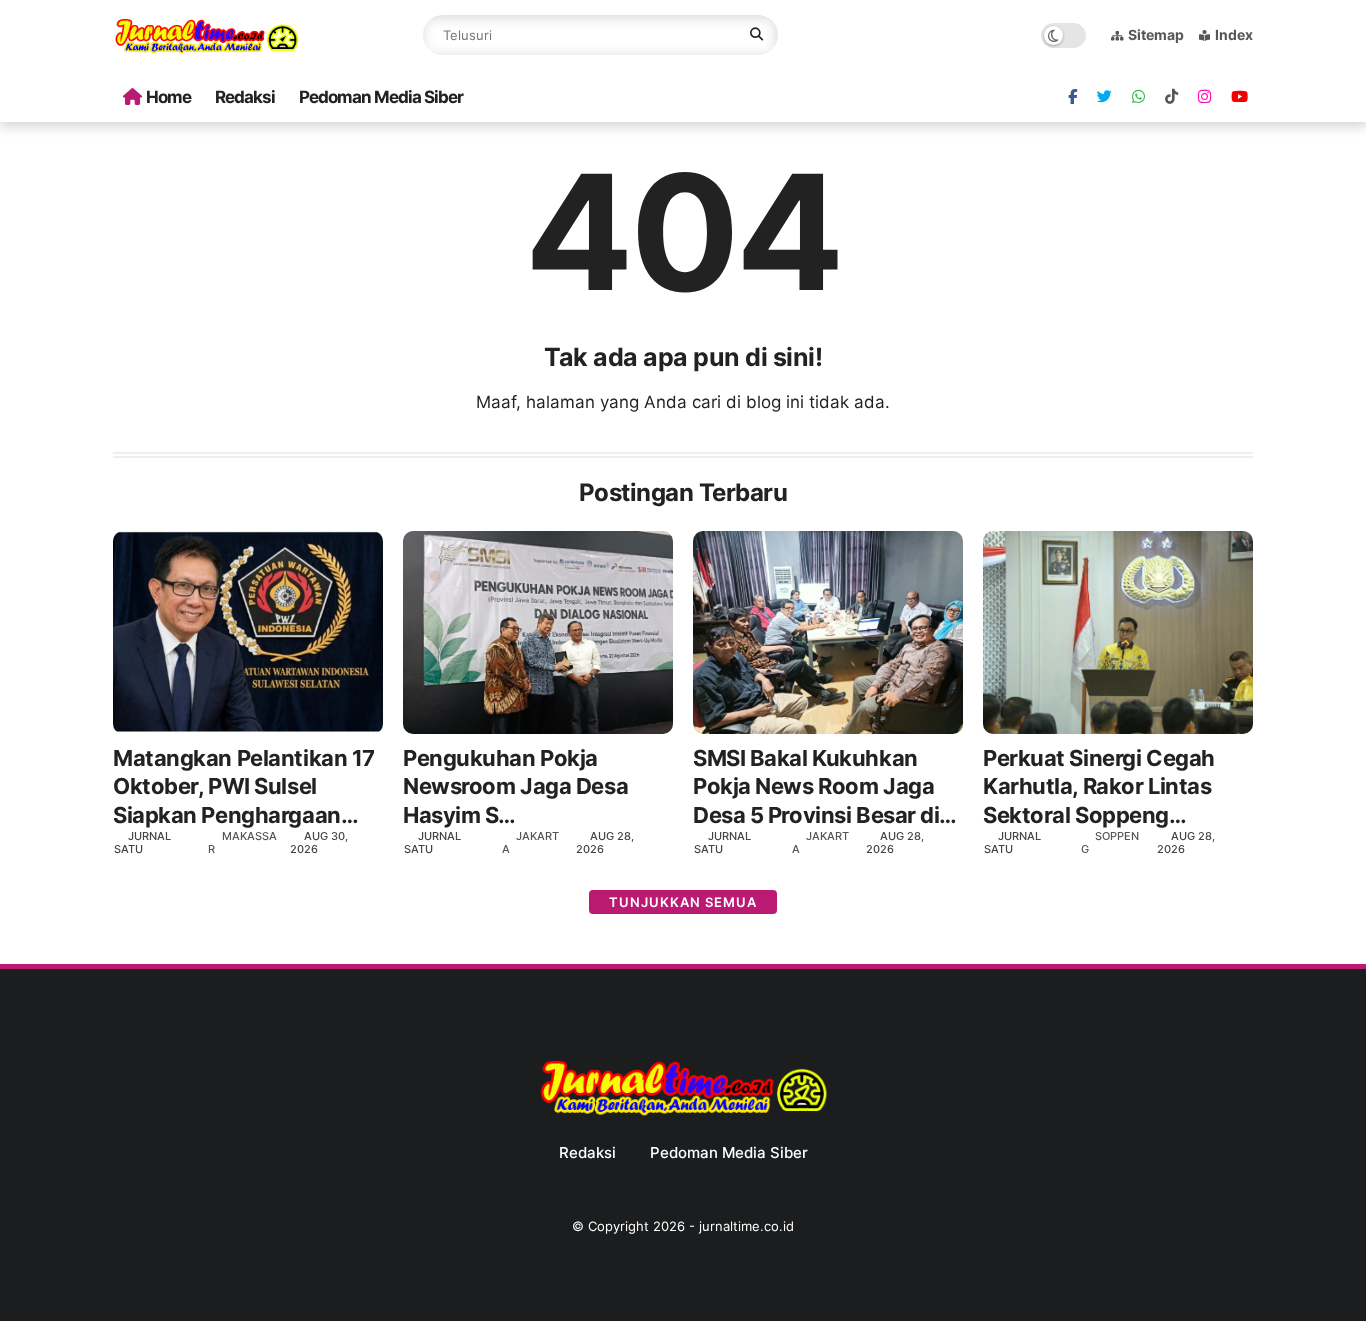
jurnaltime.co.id (746, 1226)
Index (1234, 34)
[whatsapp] (1138, 97)
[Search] (756, 35)
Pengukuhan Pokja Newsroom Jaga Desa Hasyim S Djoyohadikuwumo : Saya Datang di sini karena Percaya (535, 787)
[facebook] (1072, 97)
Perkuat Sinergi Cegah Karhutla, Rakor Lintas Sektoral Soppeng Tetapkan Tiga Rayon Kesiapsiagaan (1099, 787)
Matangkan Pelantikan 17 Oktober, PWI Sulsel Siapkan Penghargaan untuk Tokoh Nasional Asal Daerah (244, 787)
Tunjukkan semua (683, 902)
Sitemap (1156, 34)
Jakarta (530, 842)
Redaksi (245, 97)
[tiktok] (1171, 97)
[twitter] (1104, 97)
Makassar (242, 842)
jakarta (820, 842)
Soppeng (1110, 842)
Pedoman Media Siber (381, 97)
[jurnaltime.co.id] (206, 50)
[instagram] (1204, 97)
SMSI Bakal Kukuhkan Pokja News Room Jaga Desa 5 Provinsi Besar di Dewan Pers (816, 787)
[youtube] (1239, 97)
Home (168, 97)
